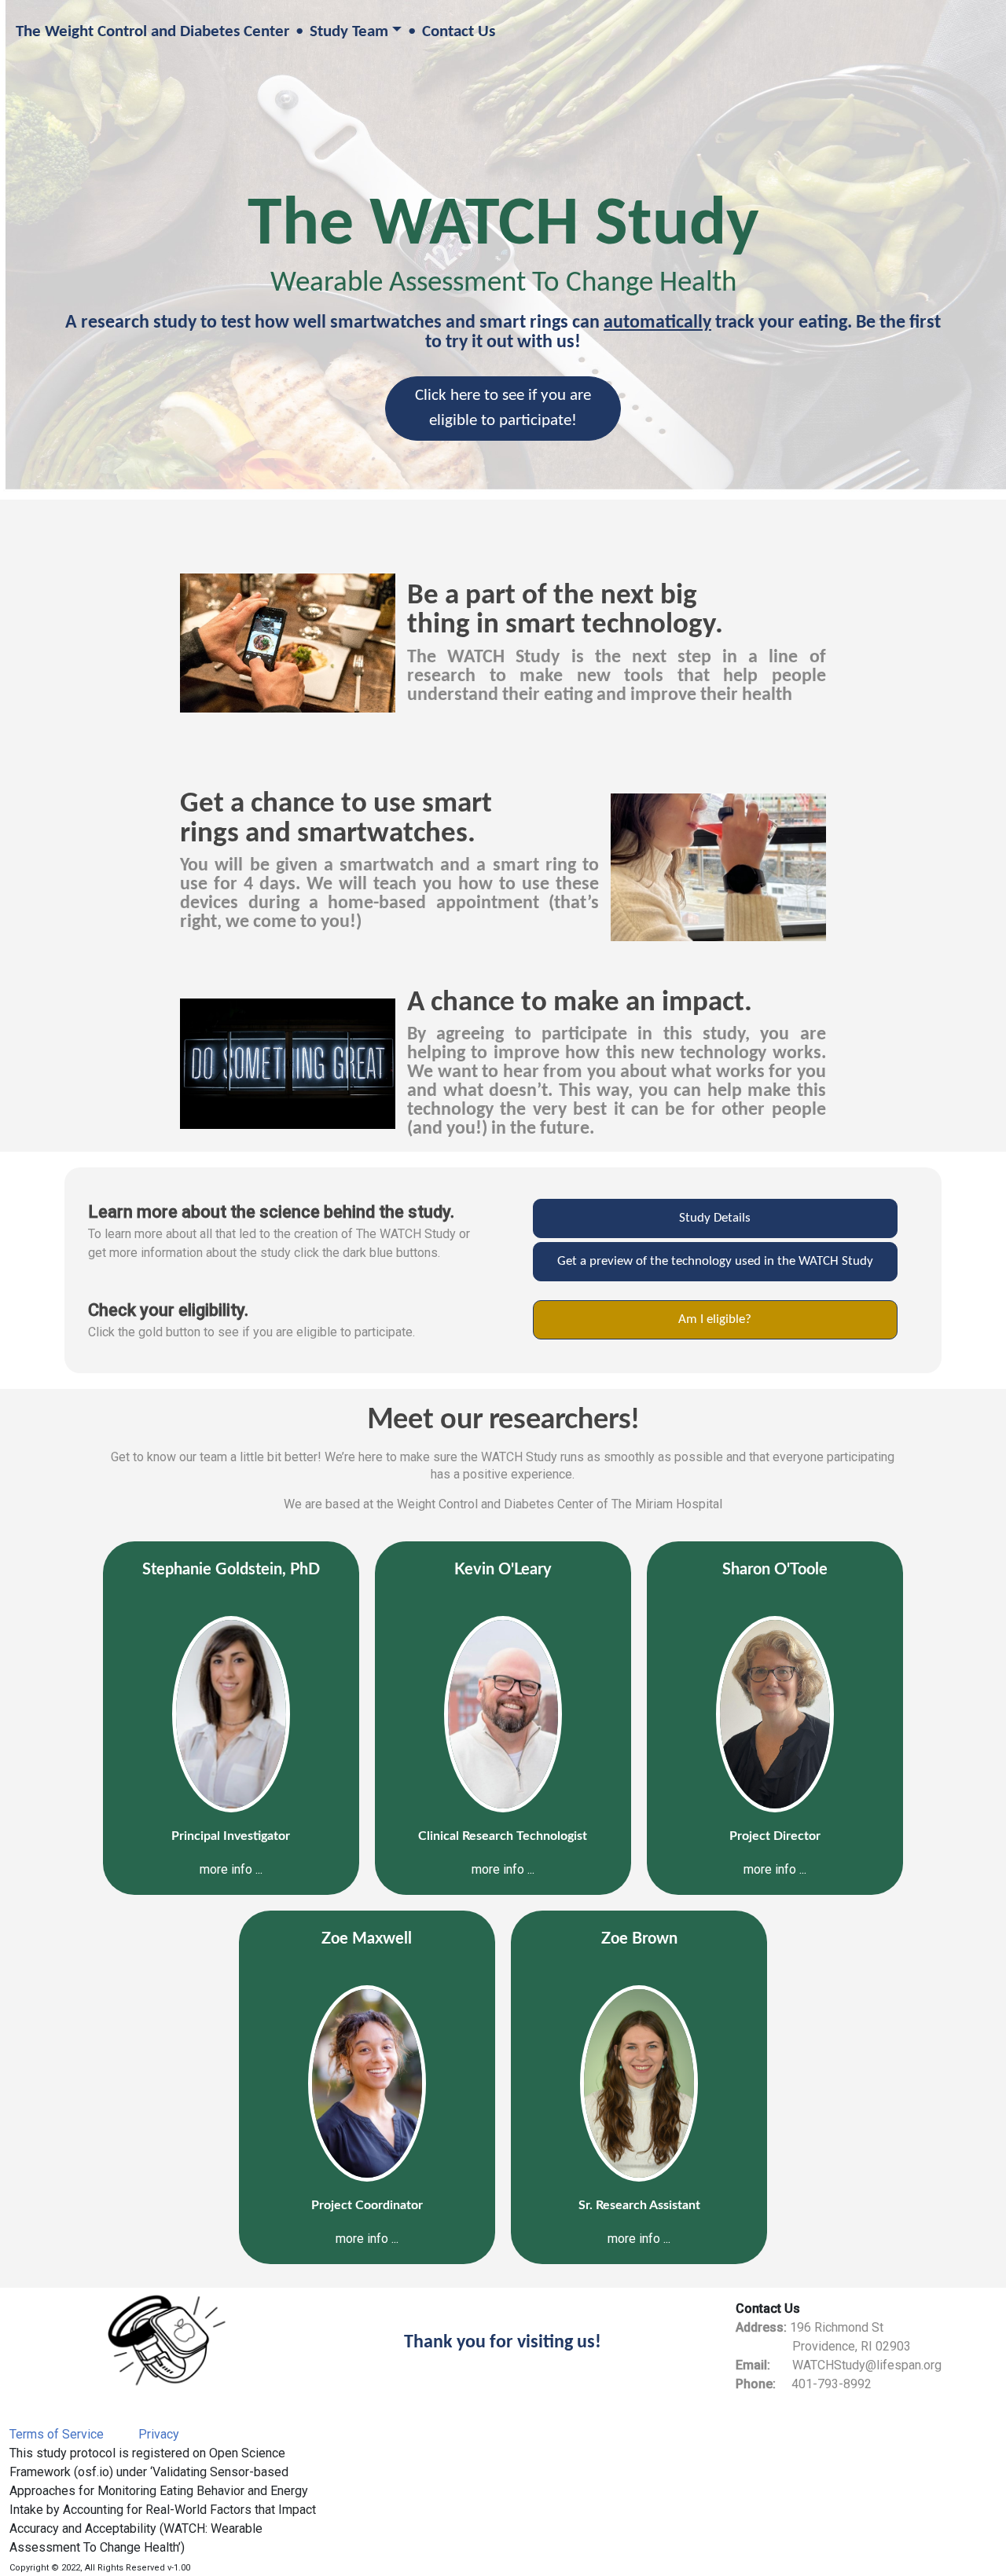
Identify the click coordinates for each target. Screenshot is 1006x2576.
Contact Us (459, 32)
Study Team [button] (349, 32)
